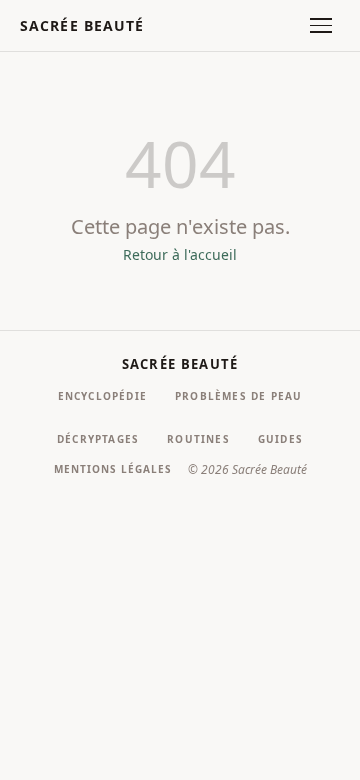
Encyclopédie (102, 396)
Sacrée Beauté (82, 25)
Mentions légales (113, 469)
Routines (198, 439)
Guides (280, 439)
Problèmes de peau (238, 396)
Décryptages (98, 439)
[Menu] (321, 25)
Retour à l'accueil (180, 254)
